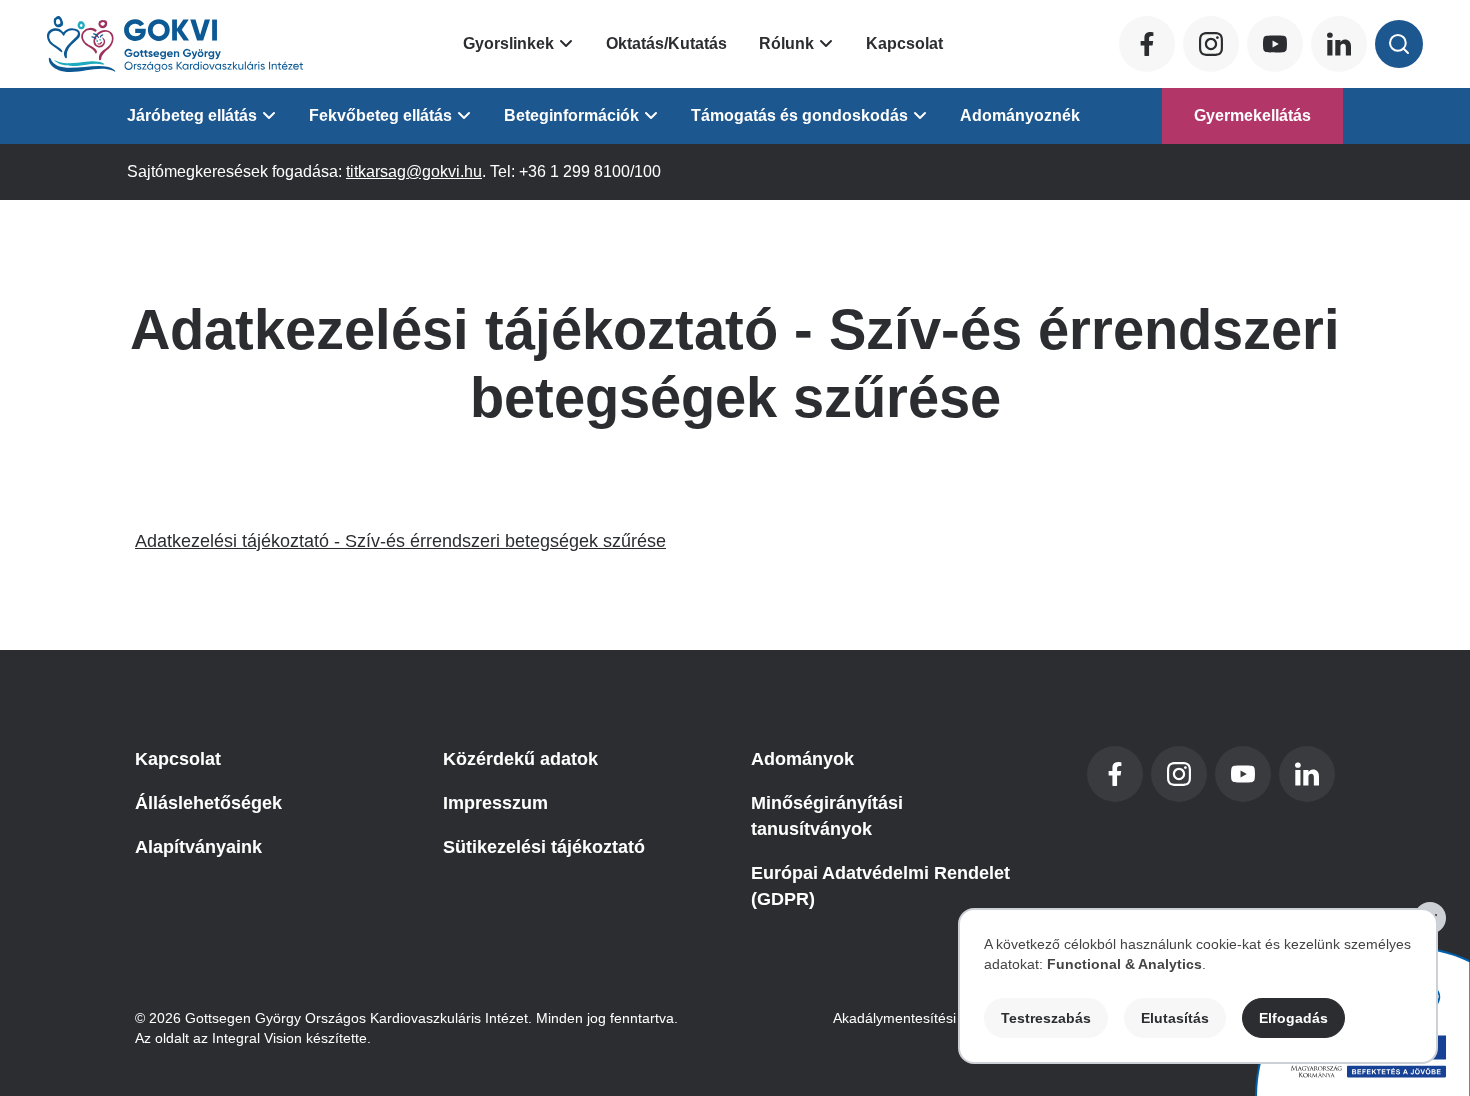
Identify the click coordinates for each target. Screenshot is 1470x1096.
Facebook (1147, 44)
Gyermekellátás (1252, 115)
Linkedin (1339, 44)
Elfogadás (1293, 1018)
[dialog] (1198, 986)
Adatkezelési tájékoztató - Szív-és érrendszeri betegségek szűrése (400, 541)
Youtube (1275, 44)
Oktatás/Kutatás (666, 43)
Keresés (1399, 44)
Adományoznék (1020, 115)
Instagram (1211, 44)
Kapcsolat (904, 43)
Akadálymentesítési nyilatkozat (930, 1018)
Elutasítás (1175, 1018)
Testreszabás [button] (1046, 1018)
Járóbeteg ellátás (192, 115)
